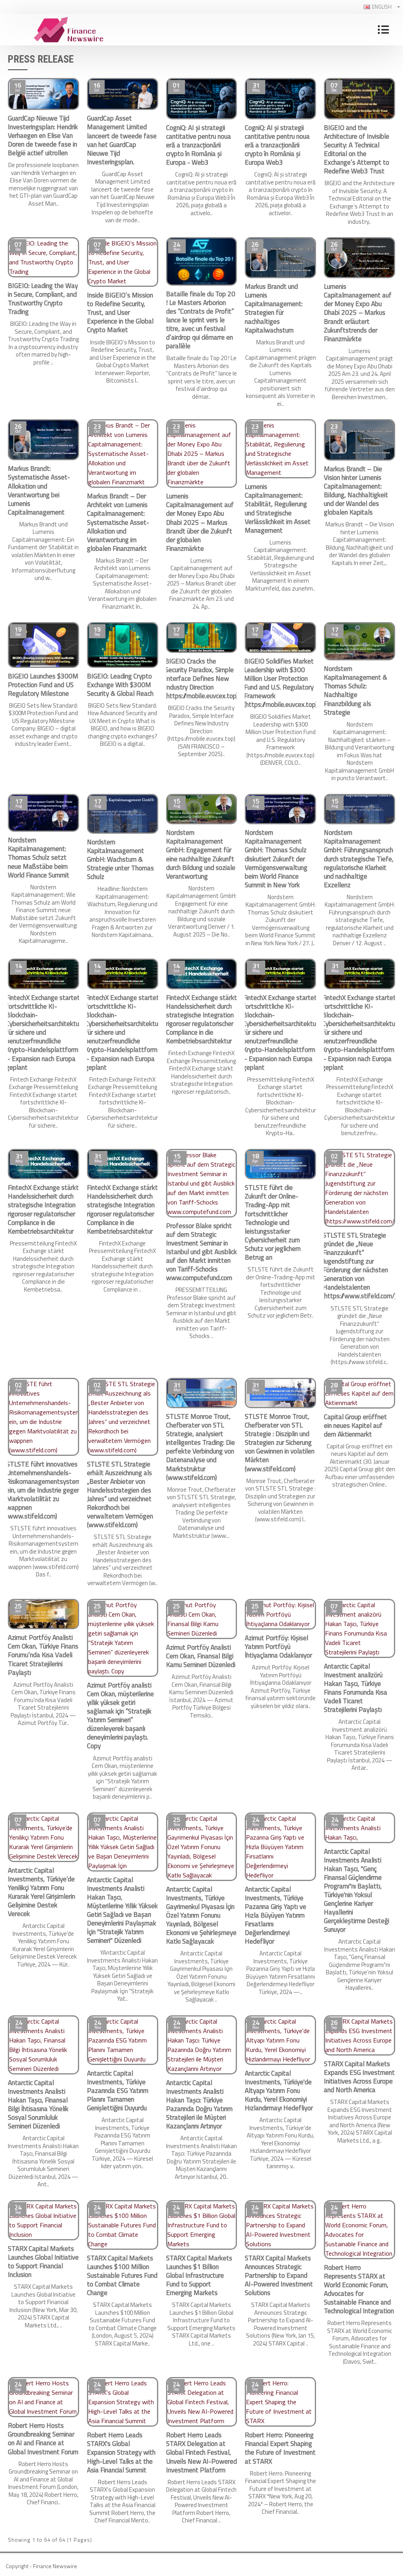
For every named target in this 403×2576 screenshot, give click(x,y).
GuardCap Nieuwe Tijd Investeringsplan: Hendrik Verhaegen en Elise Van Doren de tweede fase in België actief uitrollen (43, 136)
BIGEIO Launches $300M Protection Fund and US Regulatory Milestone (43, 685)
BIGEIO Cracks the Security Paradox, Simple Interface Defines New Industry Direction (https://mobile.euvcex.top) (201, 678)
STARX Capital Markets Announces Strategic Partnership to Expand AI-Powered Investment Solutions (279, 2275)
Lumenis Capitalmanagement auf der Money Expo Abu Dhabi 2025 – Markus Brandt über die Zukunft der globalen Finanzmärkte (200, 522)
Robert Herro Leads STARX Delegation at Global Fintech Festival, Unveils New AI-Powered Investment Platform (201, 2452)
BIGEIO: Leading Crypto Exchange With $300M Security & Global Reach (120, 685)
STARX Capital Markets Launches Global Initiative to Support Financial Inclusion (43, 2262)
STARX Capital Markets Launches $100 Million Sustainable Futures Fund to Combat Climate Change (122, 2275)
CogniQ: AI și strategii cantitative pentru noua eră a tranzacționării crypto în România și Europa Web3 (277, 145)
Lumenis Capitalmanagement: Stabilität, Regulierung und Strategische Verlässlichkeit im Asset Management (278, 508)
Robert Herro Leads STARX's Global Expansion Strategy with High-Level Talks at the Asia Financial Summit (121, 2452)
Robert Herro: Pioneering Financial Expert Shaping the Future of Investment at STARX (280, 2448)
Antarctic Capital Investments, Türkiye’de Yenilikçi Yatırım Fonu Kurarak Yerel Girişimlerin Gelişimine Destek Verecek (42, 1892)
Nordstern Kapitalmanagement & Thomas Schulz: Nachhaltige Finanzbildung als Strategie (356, 690)
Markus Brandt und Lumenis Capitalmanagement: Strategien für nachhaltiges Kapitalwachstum (274, 308)
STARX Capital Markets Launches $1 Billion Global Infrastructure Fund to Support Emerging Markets (199, 2275)
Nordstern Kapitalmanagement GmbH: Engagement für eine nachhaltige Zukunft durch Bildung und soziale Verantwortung (201, 854)
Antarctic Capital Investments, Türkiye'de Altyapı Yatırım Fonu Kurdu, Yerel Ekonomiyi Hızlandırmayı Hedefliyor (279, 2091)
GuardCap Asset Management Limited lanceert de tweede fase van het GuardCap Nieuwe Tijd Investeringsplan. (122, 140)
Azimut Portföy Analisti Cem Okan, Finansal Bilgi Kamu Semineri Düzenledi (201, 1656)
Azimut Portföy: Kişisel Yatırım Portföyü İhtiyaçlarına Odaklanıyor (278, 1647)
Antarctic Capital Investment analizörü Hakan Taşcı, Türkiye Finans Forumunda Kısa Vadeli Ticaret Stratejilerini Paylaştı (356, 1688)
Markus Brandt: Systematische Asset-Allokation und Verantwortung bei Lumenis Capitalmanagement (39, 490)
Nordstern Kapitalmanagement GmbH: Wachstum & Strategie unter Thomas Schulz (120, 859)
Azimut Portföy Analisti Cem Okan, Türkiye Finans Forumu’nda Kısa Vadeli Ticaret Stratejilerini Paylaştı (43, 1655)
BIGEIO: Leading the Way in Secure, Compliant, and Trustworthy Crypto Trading (43, 299)
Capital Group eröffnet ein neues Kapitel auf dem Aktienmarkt (355, 1426)
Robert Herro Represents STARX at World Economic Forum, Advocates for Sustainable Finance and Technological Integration (359, 2289)
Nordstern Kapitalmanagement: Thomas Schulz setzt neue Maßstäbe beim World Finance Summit (39, 857)
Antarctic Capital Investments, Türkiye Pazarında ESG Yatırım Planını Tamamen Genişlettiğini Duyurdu (118, 2091)
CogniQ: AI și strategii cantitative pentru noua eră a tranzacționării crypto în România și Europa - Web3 (199, 145)
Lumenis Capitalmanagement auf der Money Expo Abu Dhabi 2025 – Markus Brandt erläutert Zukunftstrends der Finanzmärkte (358, 313)
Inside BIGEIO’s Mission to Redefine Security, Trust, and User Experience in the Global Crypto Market (120, 312)
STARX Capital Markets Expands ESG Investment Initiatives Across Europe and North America (359, 2077)
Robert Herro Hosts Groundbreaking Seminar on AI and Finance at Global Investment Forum (43, 2438)
